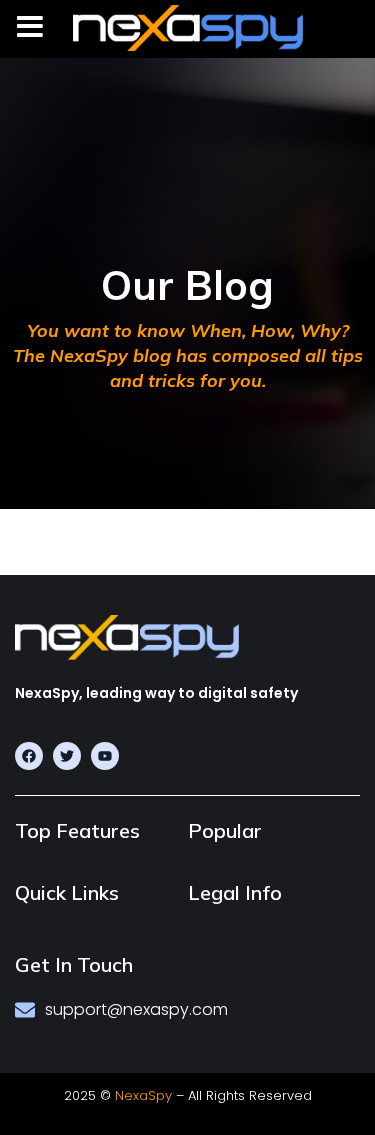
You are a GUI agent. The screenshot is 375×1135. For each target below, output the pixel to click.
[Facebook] (29, 756)
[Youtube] (105, 756)
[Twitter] (67, 756)
